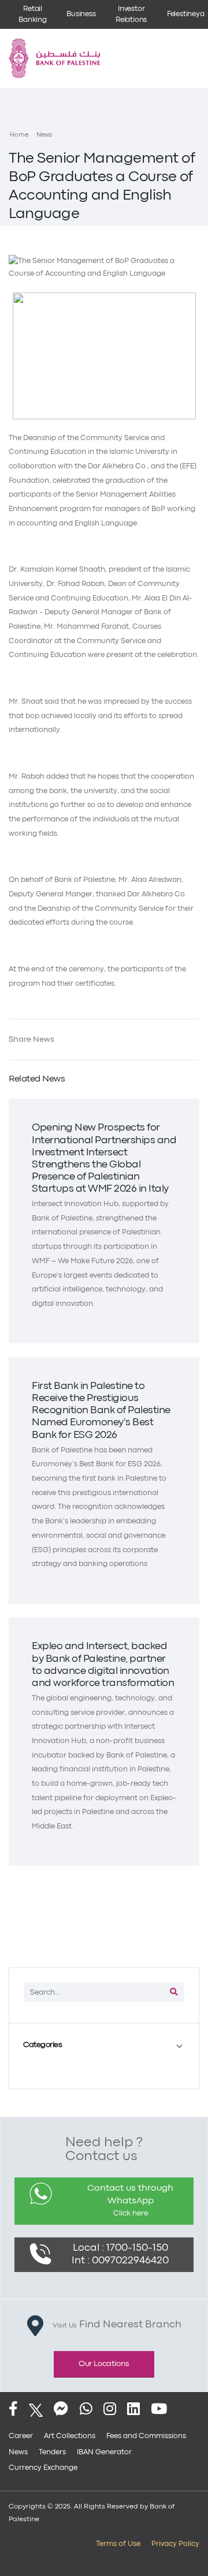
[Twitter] (36, 2410)
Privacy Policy (175, 2544)
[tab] (104, 2045)
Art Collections (70, 2436)
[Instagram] (110, 2410)
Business (81, 14)
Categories (42, 2045)
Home (19, 135)
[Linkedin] (133, 2410)
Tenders (52, 2452)
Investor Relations (131, 14)
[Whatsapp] (86, 2410)
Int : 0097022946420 (120, 2261)
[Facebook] (13, 2410)
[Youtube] (159, 2410)
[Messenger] (61, 2410)
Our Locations (104, 2364)
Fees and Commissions (146, 2436)
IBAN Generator (104, 2452)
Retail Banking (33, 14)
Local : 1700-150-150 (120, 2248)
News (44, 135)
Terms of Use (118, 2544)
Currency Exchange (43, 2468)
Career (21, 2436)
